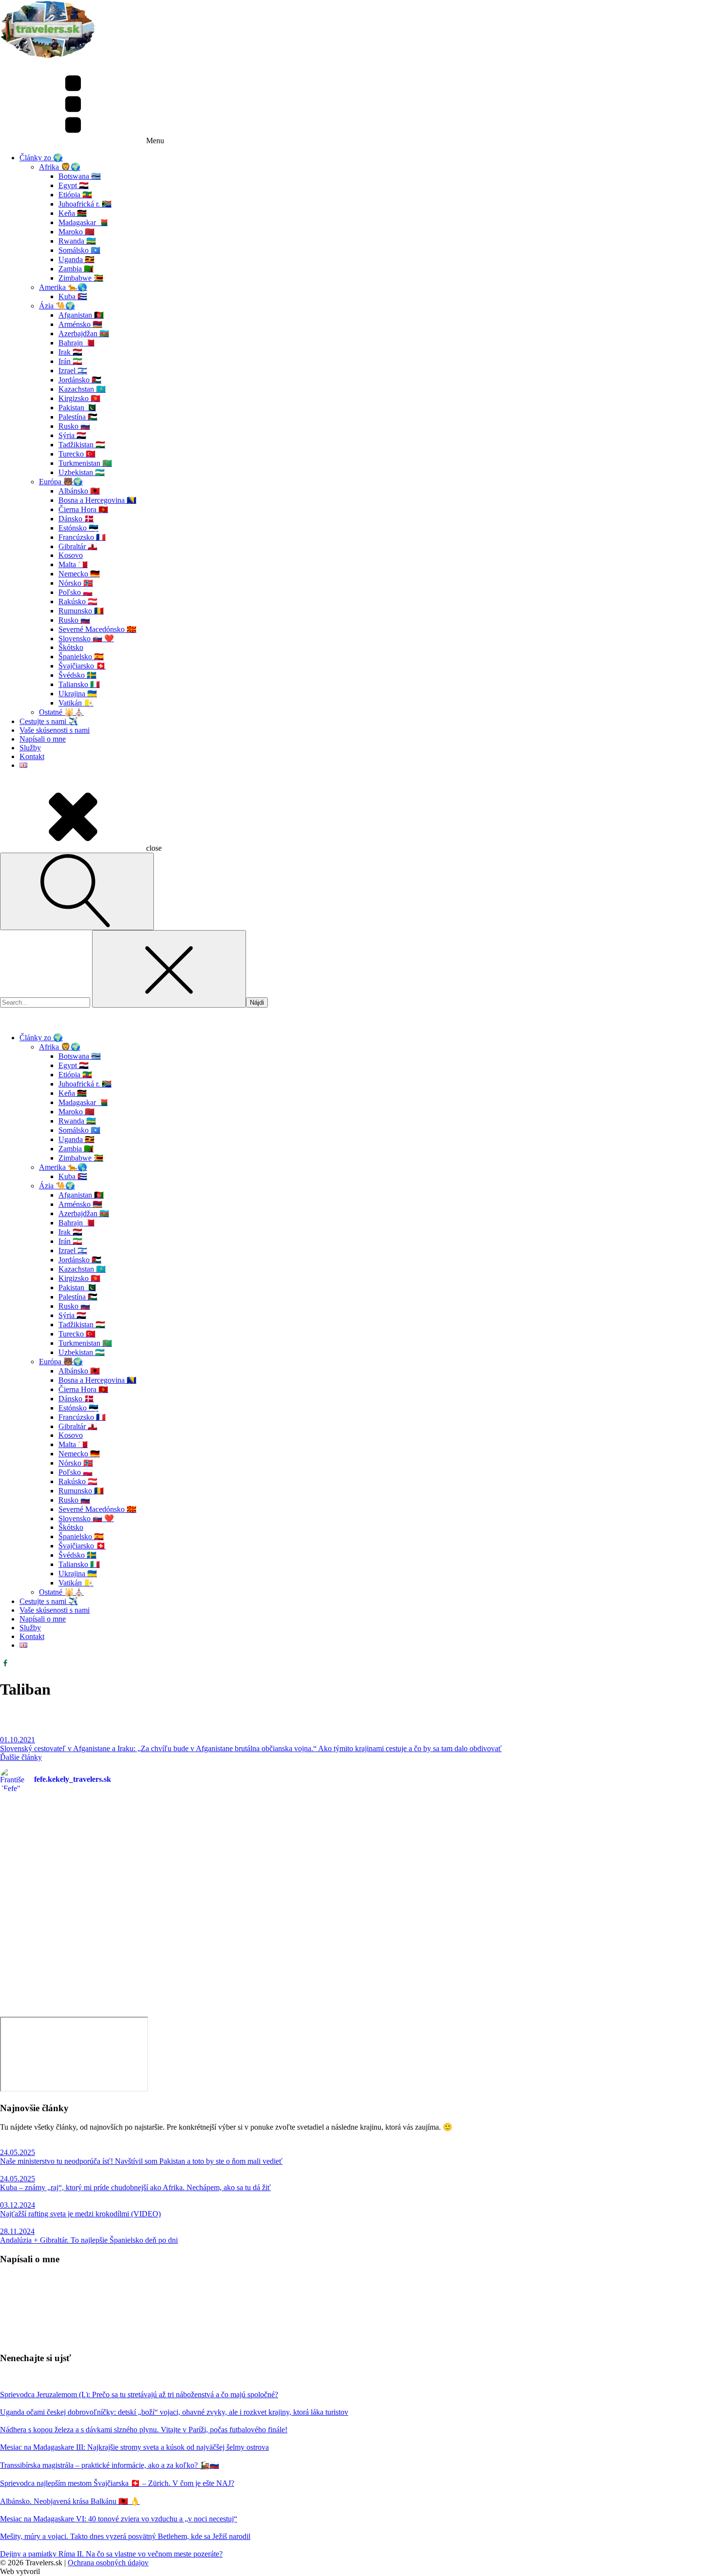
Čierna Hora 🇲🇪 (83, 509)
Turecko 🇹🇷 (77, 454)
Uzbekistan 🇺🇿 (82, 472)
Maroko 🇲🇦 (76, 232)
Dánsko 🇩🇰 (76, 519)
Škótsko (71, 647)
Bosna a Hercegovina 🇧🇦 (97, 500)
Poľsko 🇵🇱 (75, 592)
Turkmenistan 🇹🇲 (85, 463)
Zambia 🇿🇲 (76, 269)
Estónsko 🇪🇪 (78, 528)
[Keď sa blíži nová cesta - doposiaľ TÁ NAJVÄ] (537, 1827)
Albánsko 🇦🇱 (79, 491)
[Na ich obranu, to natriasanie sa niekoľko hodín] (179, 1912)
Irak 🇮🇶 (70, 352)
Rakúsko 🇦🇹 (78, 601)
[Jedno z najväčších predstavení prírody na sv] (537, 1874)
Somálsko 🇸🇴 (79, 250)
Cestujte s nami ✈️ (49, 721)
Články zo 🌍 (41, 158)
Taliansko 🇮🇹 (79, 684)
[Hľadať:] (46, 1002)
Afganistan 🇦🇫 (81, 315)
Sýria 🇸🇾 (72, 435)
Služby (30, 748)
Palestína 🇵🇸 (78, 417)
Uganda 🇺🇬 (76, 259)
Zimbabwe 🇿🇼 (81, 278)
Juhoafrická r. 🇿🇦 (85, 204)
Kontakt (32, 756)
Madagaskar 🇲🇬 (83, 222)
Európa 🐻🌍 (61, 482)
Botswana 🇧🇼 (80, 176)
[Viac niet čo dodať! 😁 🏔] (179, 1952)
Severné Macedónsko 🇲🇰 (97, 629)
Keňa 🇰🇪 (73, 213)
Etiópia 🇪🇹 (75, 195)
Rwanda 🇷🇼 (77, 241)
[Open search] (77, 891)
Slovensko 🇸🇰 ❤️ (86, 639)
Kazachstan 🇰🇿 (82, 389)
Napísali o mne (43, 739)
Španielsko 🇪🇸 (81, 657)
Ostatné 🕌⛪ (61, 712)
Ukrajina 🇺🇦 (78, 694)
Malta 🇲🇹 (73, 564)
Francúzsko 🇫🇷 (82, 537)
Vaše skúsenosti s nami (55, 730)
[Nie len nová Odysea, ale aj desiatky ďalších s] (537, 1977)
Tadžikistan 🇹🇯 (82, 445)
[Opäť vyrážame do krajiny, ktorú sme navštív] (179, 1870)
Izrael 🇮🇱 (73, 371)
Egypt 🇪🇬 (74, 185)
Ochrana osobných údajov (108, 2563)
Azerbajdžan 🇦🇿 (84, 334)
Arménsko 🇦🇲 (80, 324)
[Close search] (169, 969)
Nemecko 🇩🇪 (79, 574)
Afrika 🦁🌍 (60, 167)
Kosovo (71, 555)
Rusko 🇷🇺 (74, 426)
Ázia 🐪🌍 (57, 306)
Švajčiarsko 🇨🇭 (82, 666)
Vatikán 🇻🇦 (76, 703)
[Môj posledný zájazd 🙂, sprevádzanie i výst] (179, 1815)
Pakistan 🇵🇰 (77, 408)
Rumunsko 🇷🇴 (81, 611)
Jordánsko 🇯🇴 (80, 380)
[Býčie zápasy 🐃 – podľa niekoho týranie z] (537, 1921)
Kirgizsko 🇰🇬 (79, 398)
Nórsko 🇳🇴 (76, 583)
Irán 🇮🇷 (70, 361)
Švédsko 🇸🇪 (77, 675)
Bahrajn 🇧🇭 (76, 343)
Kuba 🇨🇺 (73, 296)
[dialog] (358, 1343)
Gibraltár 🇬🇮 (78, 546)
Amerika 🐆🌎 (63, 287)
